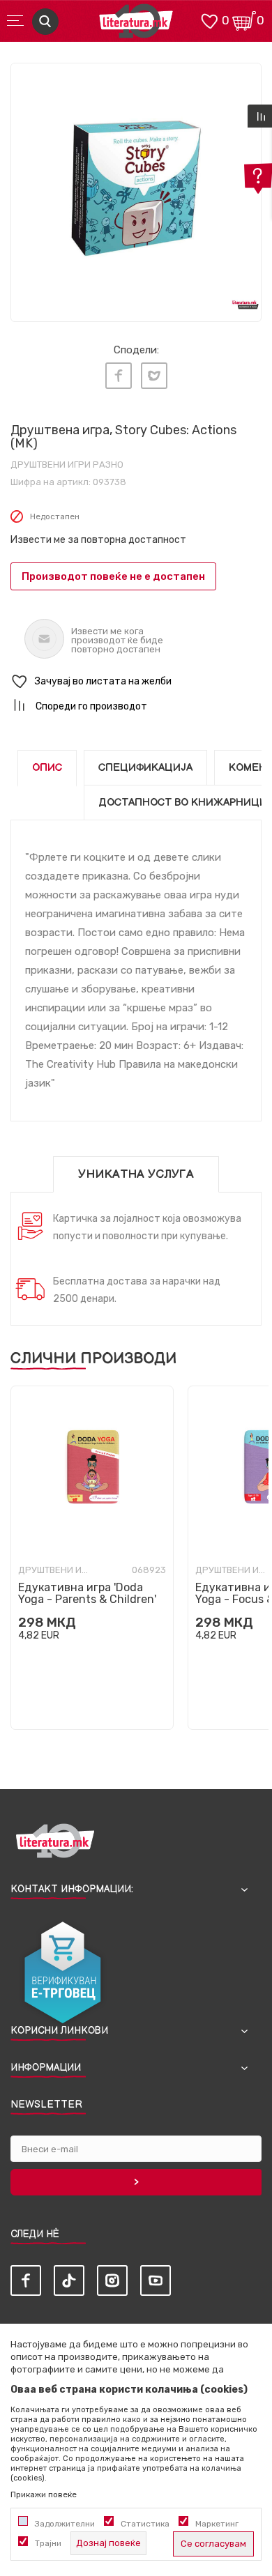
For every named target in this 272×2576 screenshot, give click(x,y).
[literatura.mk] (136, 25)
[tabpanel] (136, 188)
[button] (136, 682)
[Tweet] (154, 376)
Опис (47, 768)
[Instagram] (112, 2280)
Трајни (48, 2543)
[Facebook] (119, 376)
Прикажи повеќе (44, 2494)
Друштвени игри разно (67, 465)
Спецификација (145, 768)
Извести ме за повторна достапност (98, 540)
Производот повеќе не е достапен (113, 576)
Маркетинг (217, 2524)
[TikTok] (69, 2280)
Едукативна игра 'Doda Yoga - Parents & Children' (87, 1593)
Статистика (145, 2524)
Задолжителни (65, 2524)
